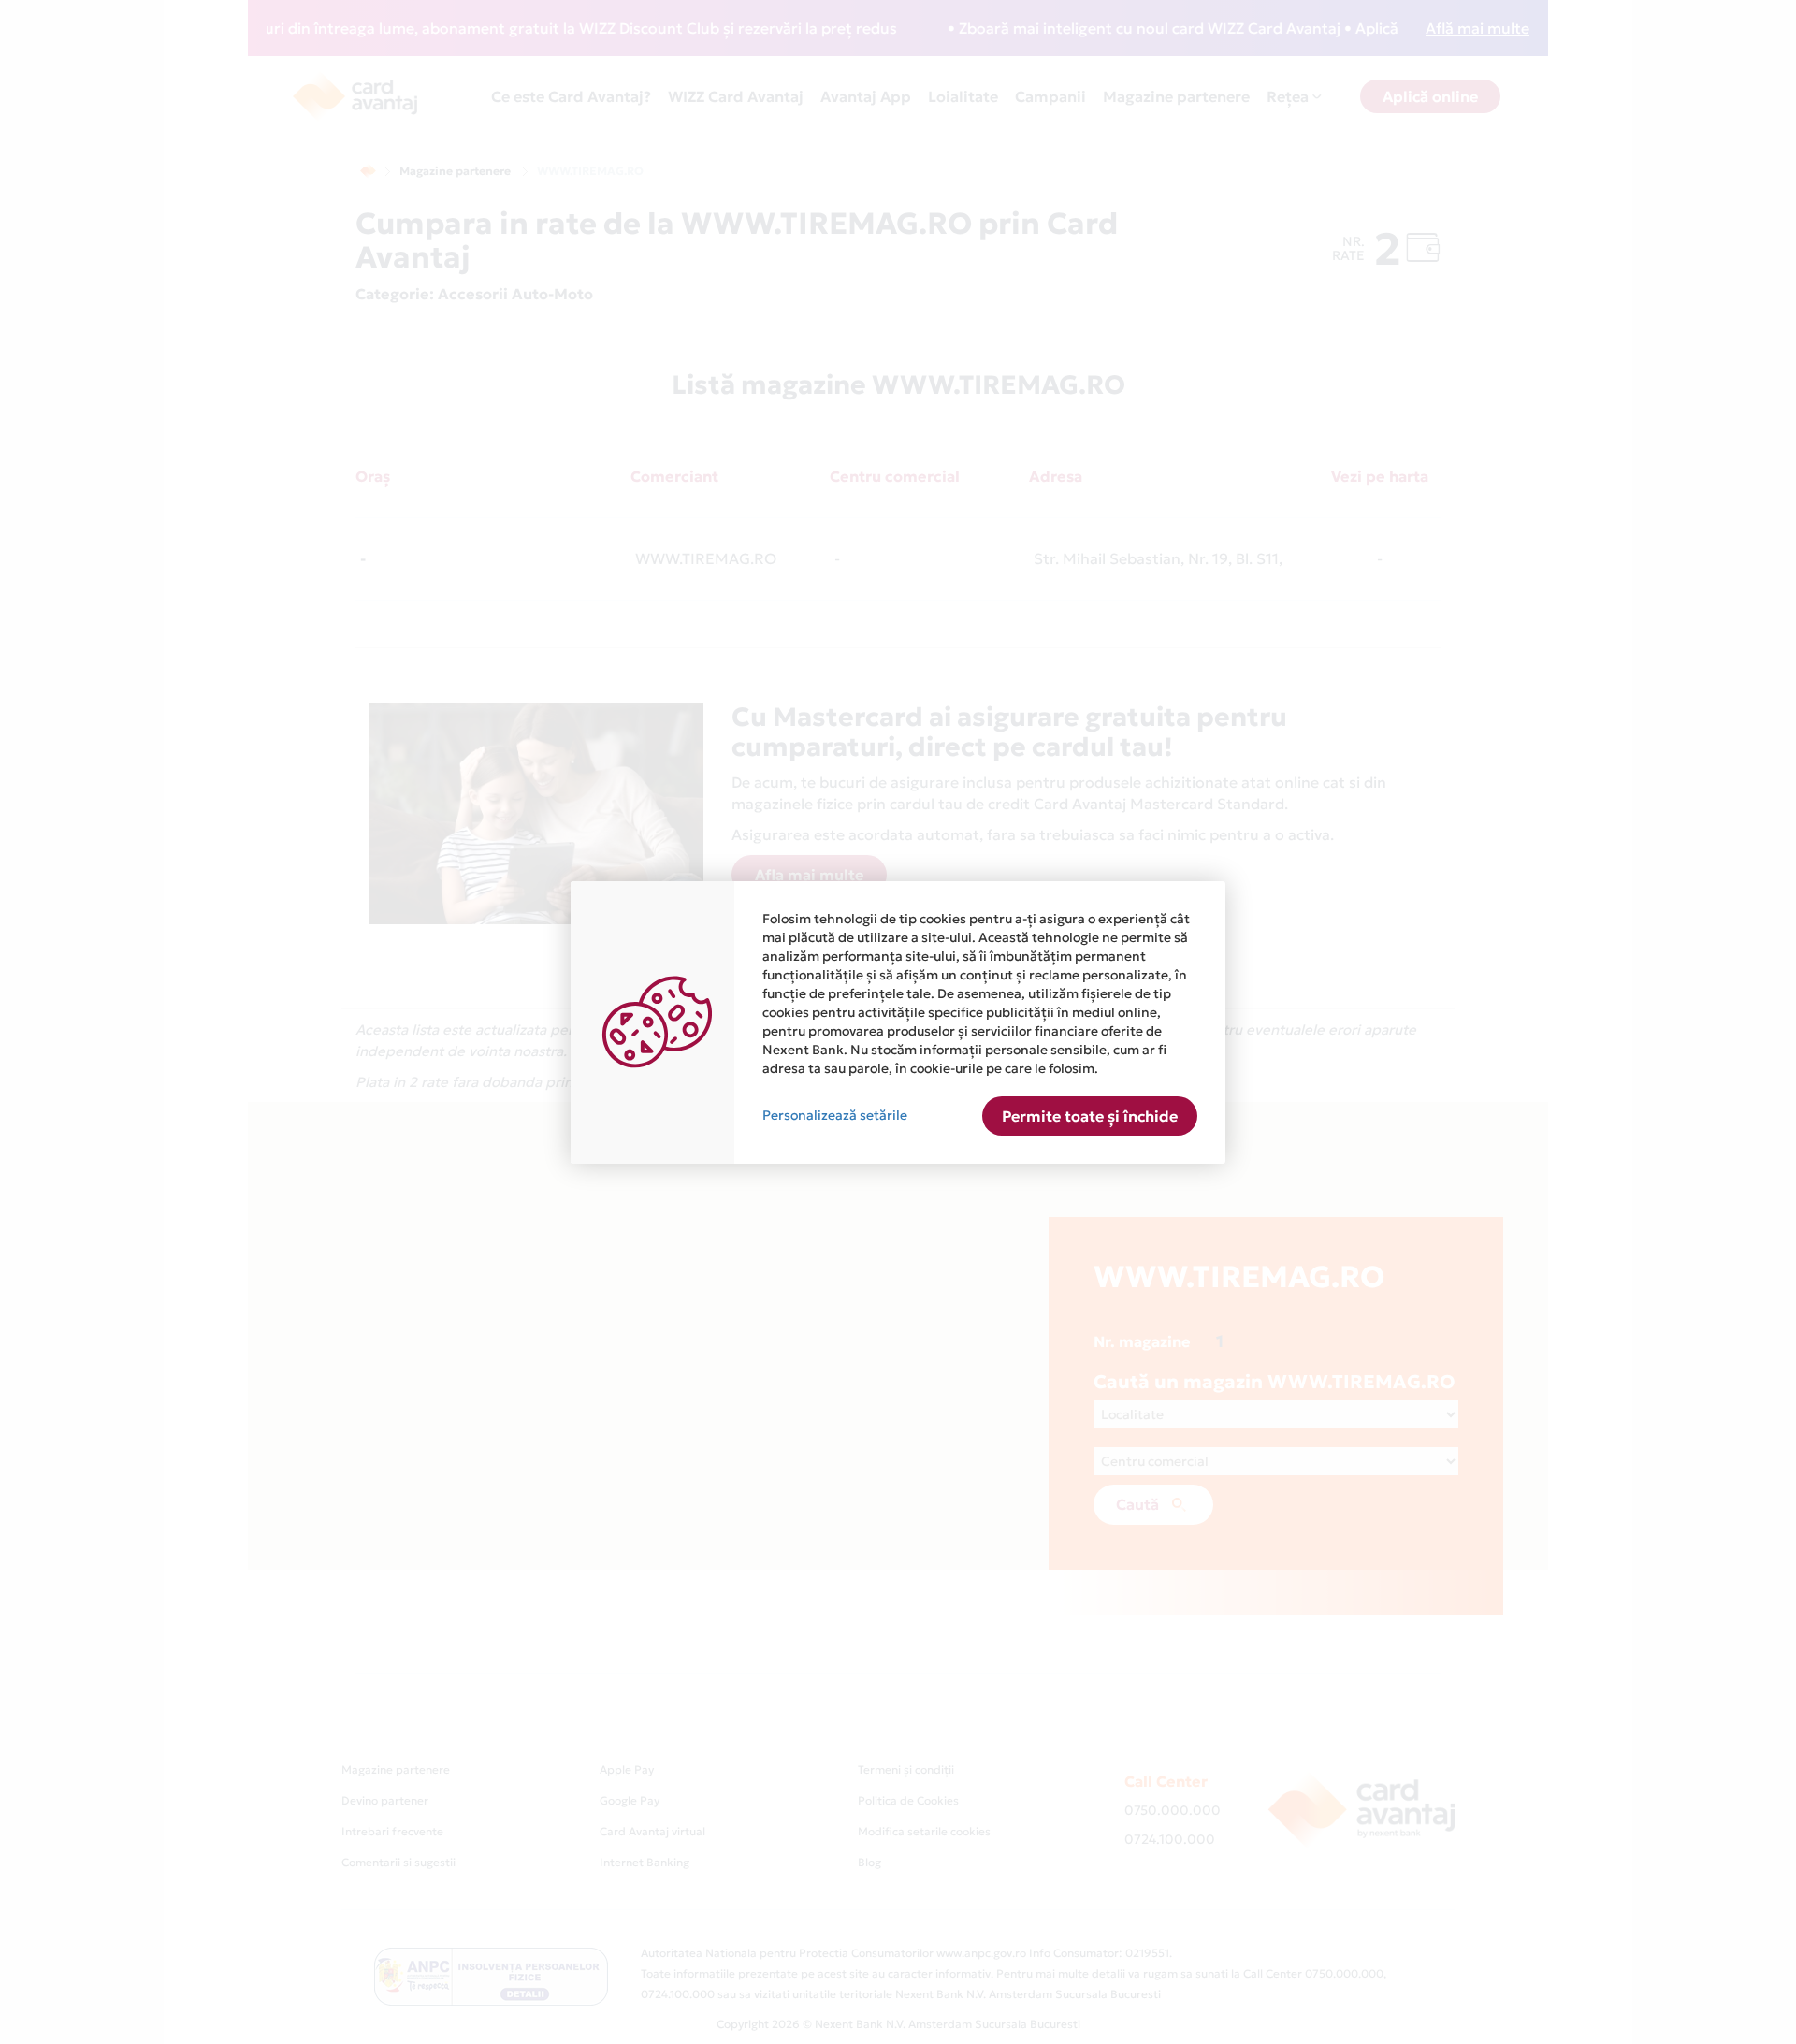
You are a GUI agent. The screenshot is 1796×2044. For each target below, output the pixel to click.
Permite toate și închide (1090, 1116)
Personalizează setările (835, 1115)
